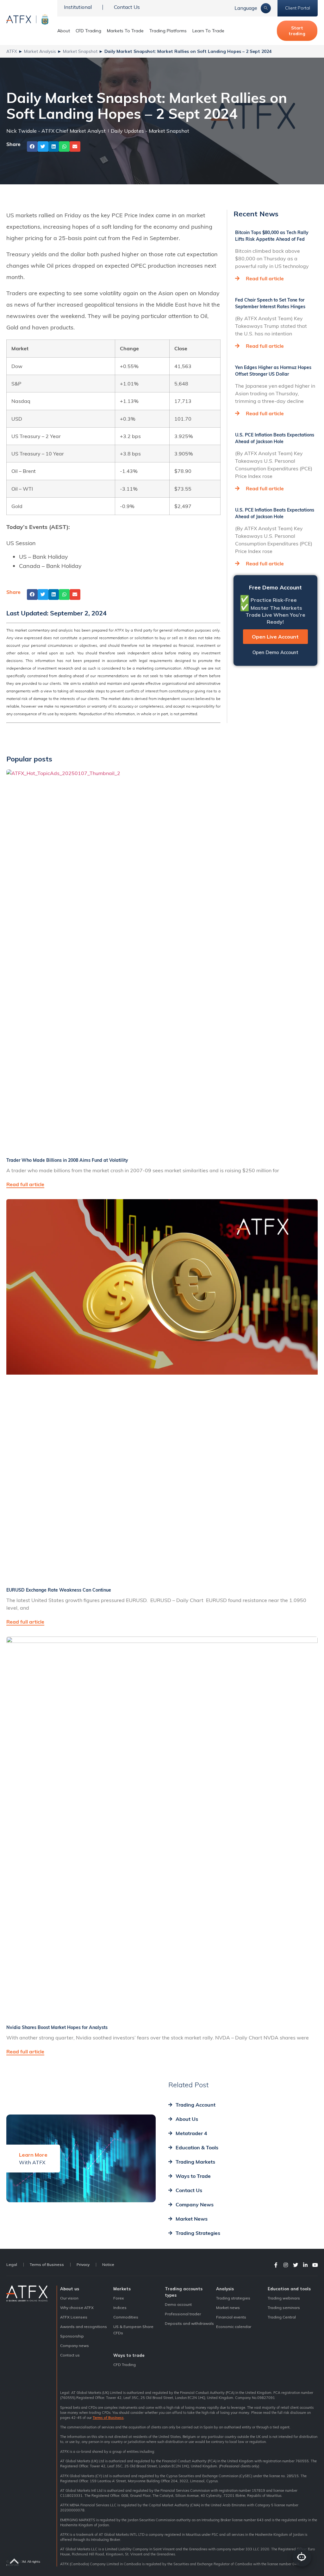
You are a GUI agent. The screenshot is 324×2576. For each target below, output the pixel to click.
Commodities (126, 2317)
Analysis (225, 2289)
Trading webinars (284, 2298)
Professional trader (183, 2314)
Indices (120, 2308)
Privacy (83, 2264)
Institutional (78, 7)
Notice (108, 2264)
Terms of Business (47, 2264)
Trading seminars (284, 2308)
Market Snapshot (80, 51)
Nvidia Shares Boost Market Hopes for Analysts (57, 2027)
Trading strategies (233, 2298)
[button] (32, 147)
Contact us (70, 2355)
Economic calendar (234, 2327)
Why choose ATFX (77, 2308)
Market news (228, 2308)
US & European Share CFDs (133, 2330)
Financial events (231, 2317)
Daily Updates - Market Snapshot (150, 131)
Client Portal (298, 8)
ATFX (12, 51)
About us (70, 2289)
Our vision (69, 2298)
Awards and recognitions (84, 2327)
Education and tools (289, 2289)
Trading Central (282, 2317)
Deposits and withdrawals (189, 2323)
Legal (12, 2264)
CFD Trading (88, 31)
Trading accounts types (184, 2292)
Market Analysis (40, 51)
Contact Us (127, 7)
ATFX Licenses (74, 2317)
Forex (118, 2298)
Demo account (178, 2304)
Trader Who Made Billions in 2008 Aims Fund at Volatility (67, 1160)
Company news (75, 2346)
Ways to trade (129, 2355)
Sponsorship (72, 2336)
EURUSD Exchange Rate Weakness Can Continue (59, 1590)
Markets (122, 2289)
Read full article (265, 278)
